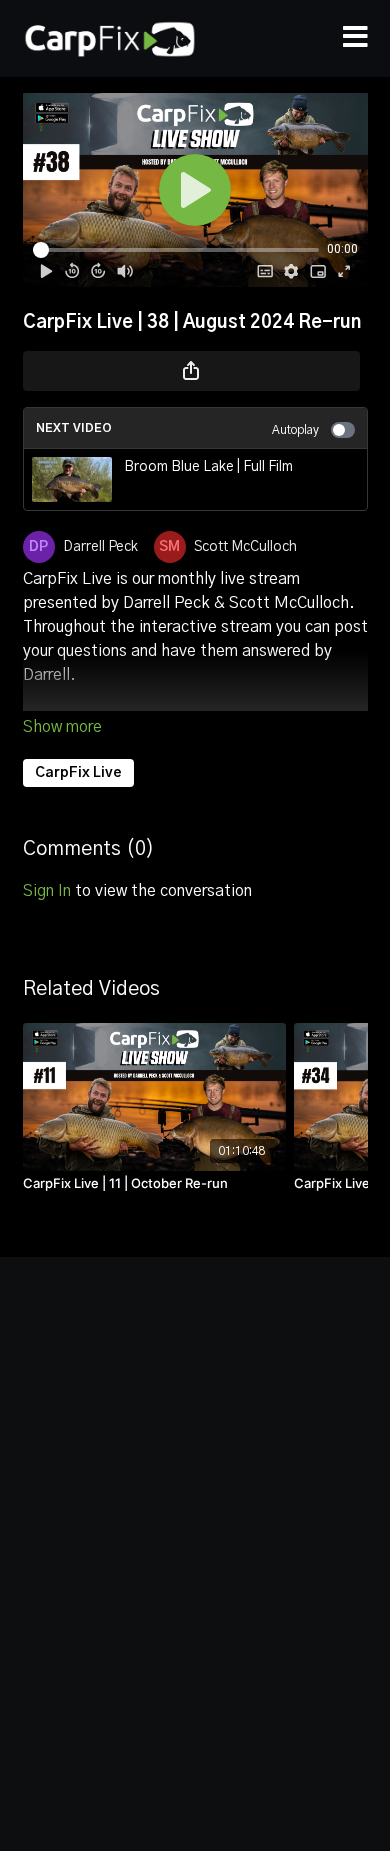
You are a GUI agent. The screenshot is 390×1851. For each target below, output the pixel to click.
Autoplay (295, 430)
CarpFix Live (78, 773)
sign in (47, 891)
